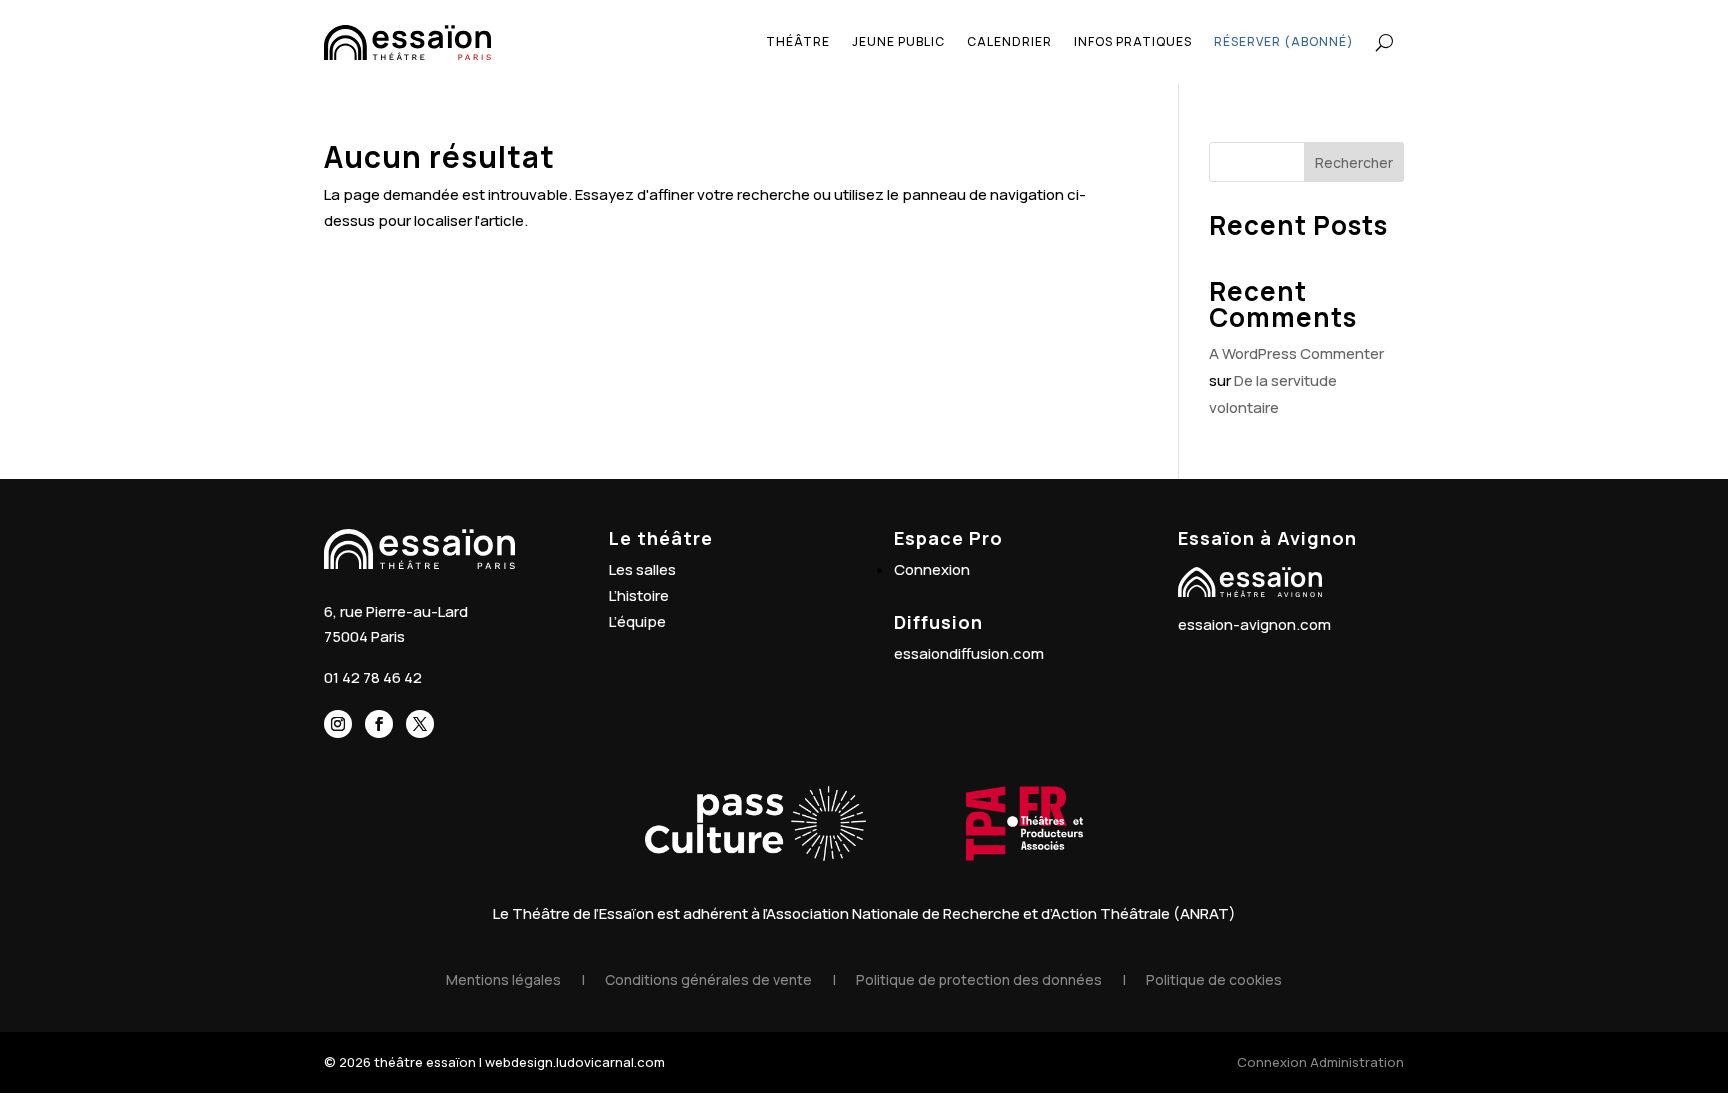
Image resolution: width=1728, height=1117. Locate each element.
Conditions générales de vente (708, 979)
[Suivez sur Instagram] (338, 724)
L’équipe (637, 621)
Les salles (642, 569)
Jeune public (898, 41)
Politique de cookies (1214, 979)
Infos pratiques (1133, 41)
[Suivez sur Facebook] (379, 724)
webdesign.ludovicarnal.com (575, 1062)
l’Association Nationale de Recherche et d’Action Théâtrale (966, 913)
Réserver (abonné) (1284, 41)
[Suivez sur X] (420, 724)
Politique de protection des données (979, 979)
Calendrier (1009, 41)
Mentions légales (503, 979)
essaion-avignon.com (1254, 624)
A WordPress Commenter (1296, 353)
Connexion (932, 569)
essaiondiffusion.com (969, 653)
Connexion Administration (1320, 1062)
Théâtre (798, 41)
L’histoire (639, 595)
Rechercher (1354, 162)
